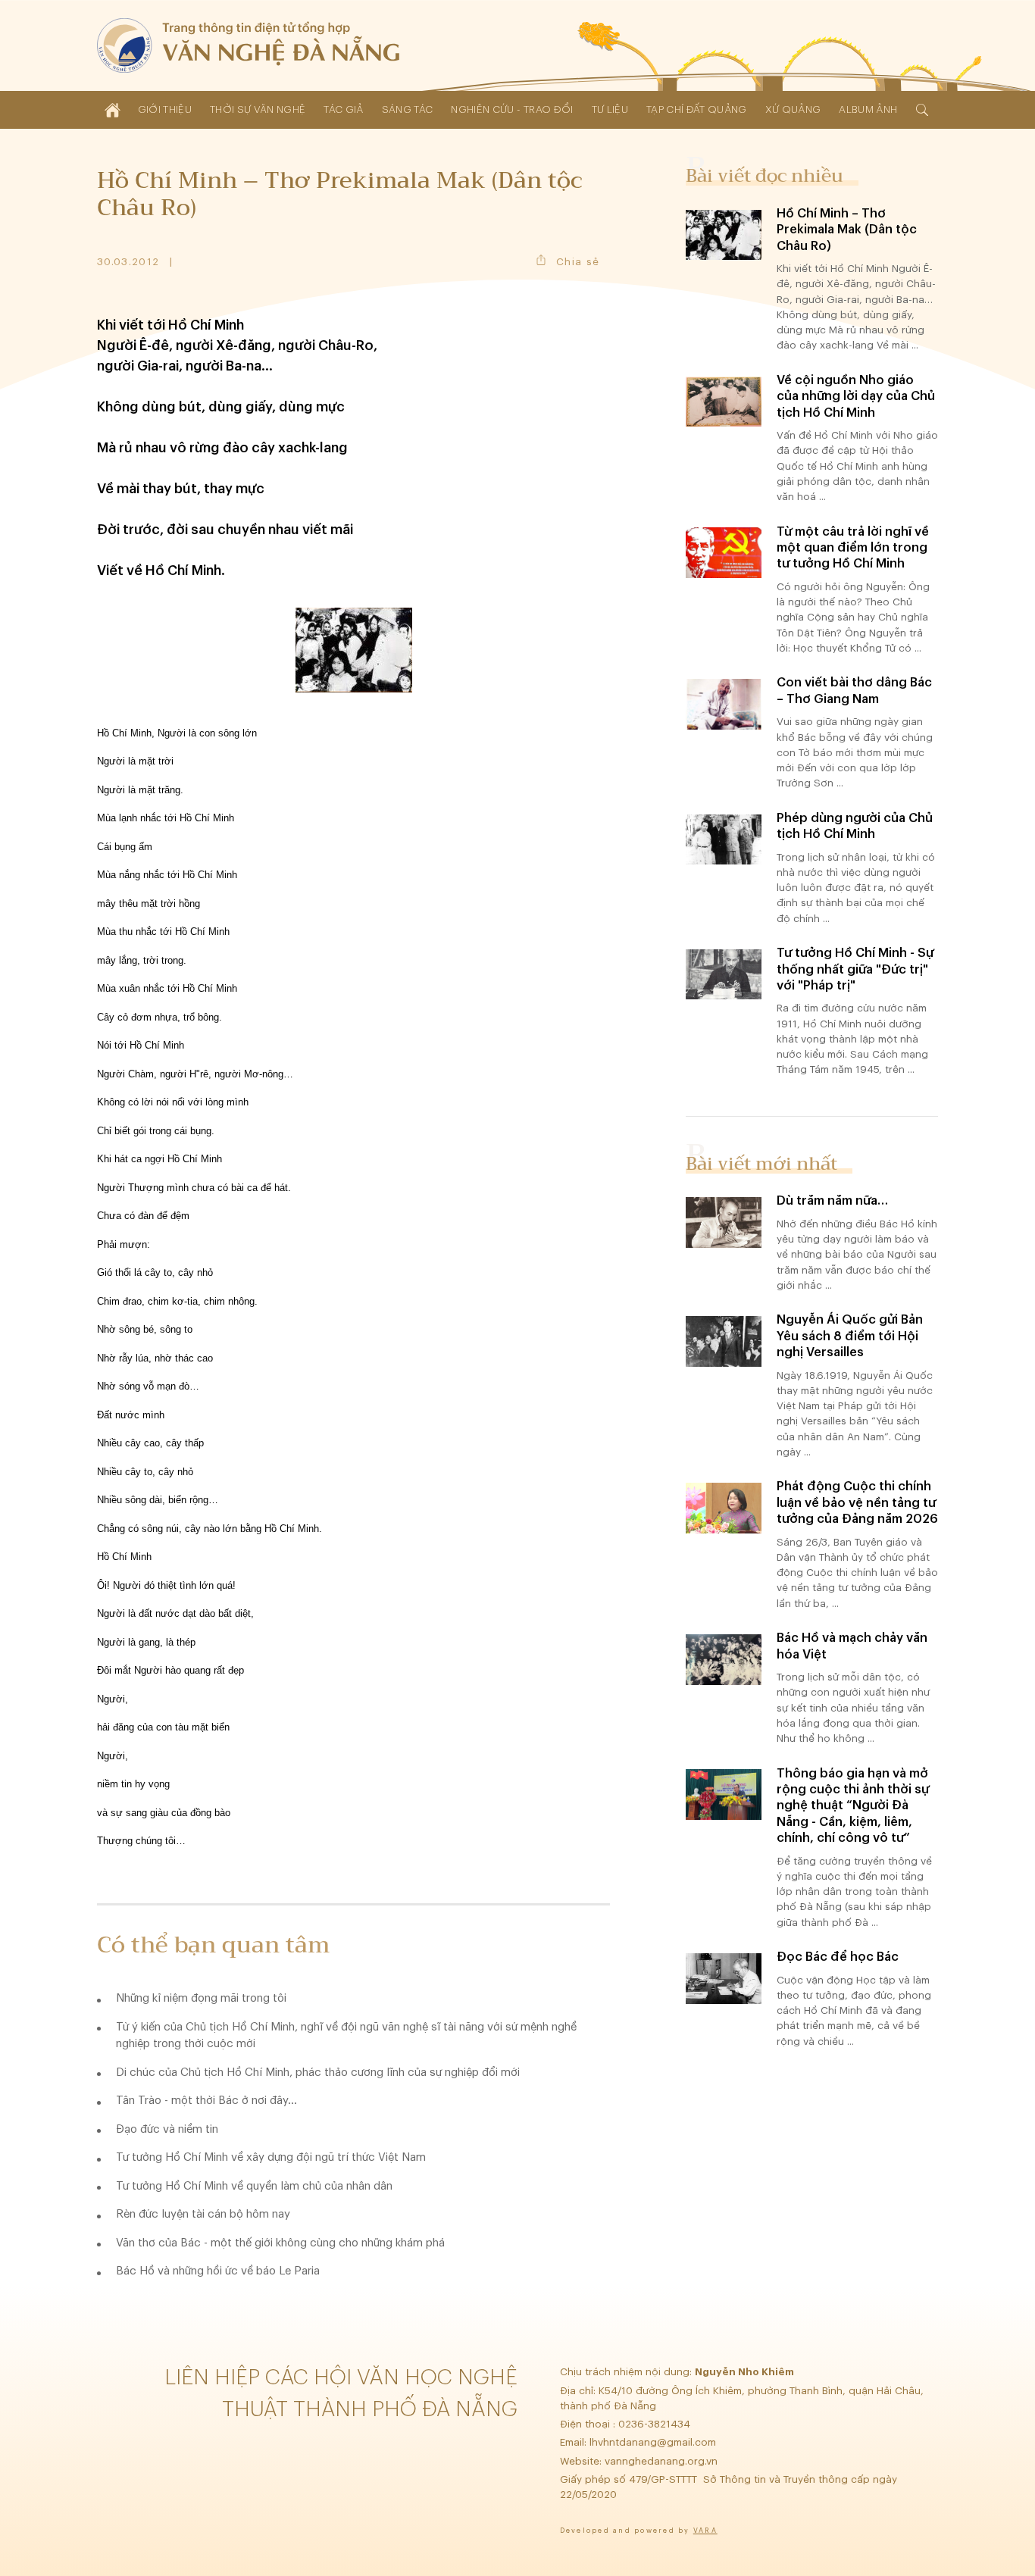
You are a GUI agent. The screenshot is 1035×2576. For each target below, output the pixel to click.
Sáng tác (408, 109)
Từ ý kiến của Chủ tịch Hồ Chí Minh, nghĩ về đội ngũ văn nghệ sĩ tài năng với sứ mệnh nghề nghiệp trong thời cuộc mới (346, 2036)
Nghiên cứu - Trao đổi (512, 109)
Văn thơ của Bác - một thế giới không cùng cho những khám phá (280, 2243)
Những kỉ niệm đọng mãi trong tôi (201, 1998)
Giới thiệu (165, 109)
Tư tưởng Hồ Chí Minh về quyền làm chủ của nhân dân (254, 2186)
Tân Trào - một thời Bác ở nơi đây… (206, 2101)
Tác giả (343, 109)
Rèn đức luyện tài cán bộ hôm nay (203, 2214)
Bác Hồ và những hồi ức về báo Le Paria (218, 2271)
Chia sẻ (578, 262)
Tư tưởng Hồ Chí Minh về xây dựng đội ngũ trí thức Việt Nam (271, 2157)
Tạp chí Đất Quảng (697, 109)
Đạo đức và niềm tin (167, 2129)
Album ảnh (868, 109)
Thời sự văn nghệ (258, 109)
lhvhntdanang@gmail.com (654, 2442)
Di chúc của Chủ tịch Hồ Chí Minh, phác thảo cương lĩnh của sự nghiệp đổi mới (318, 2073)
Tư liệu (610, 109)
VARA (705, 2531)
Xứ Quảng (793, 109)
